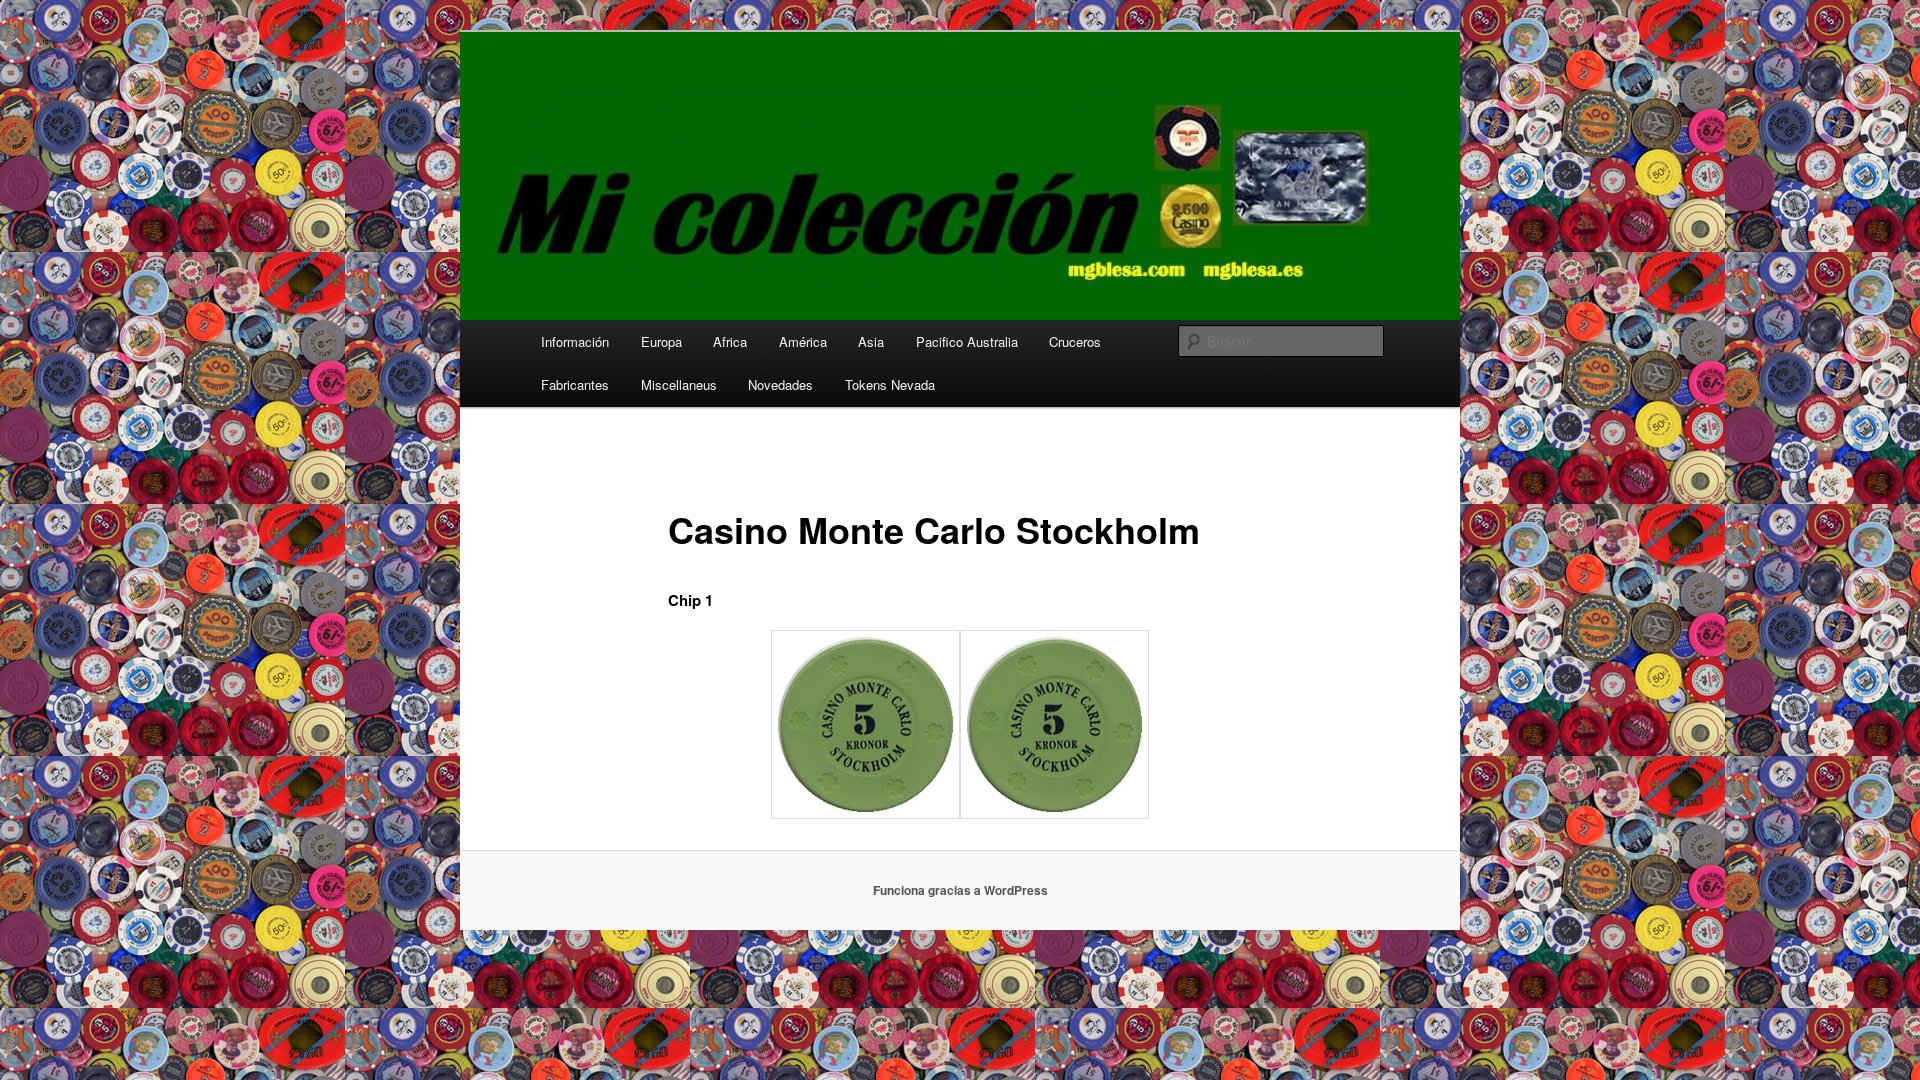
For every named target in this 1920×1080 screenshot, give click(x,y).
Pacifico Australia (967, 341)
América (803, 341)
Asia (871, 341)
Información (575, 341)
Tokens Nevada (890, 384)
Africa (730, 341)
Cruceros (1075, 341)
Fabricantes (575, 384)
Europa (661, 341)
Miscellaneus (679, 384)
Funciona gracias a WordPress (960, 890)
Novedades (780, 384)
